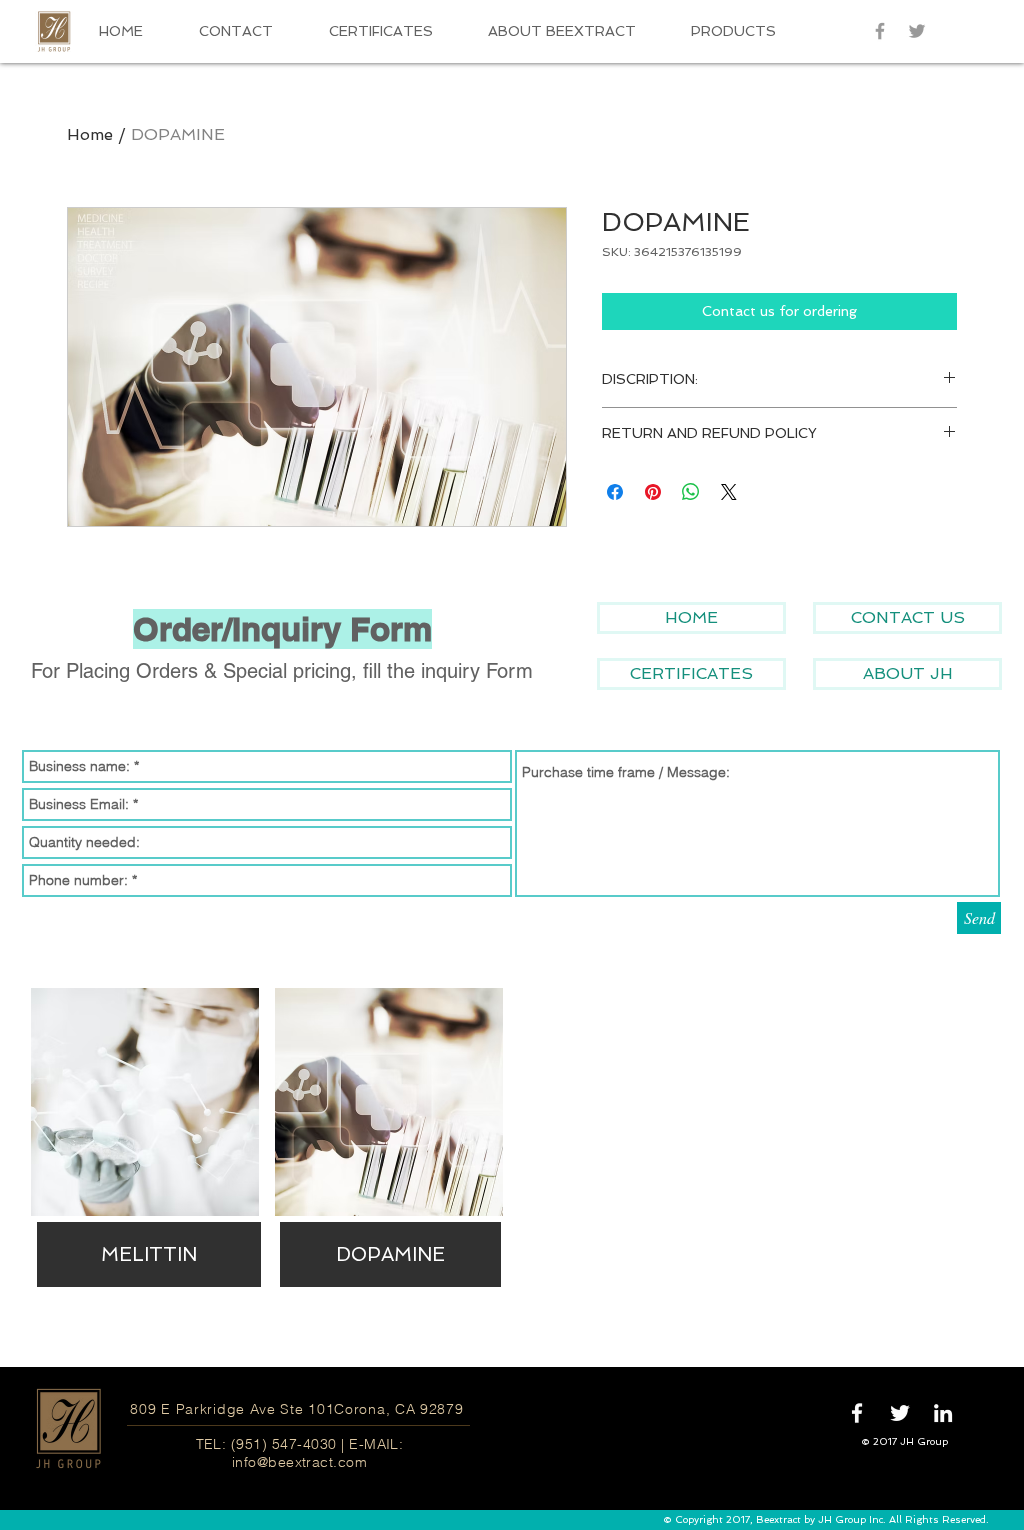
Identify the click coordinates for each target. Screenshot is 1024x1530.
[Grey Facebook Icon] (880, 31)
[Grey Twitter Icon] (917, 31)
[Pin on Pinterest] (653, 492)
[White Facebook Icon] (857, 1413)
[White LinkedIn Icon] (943, 1413)
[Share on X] (729, 492)
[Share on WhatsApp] (691, 492)
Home (90, 134)
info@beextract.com (300, 1462)
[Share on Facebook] (615, 492)
